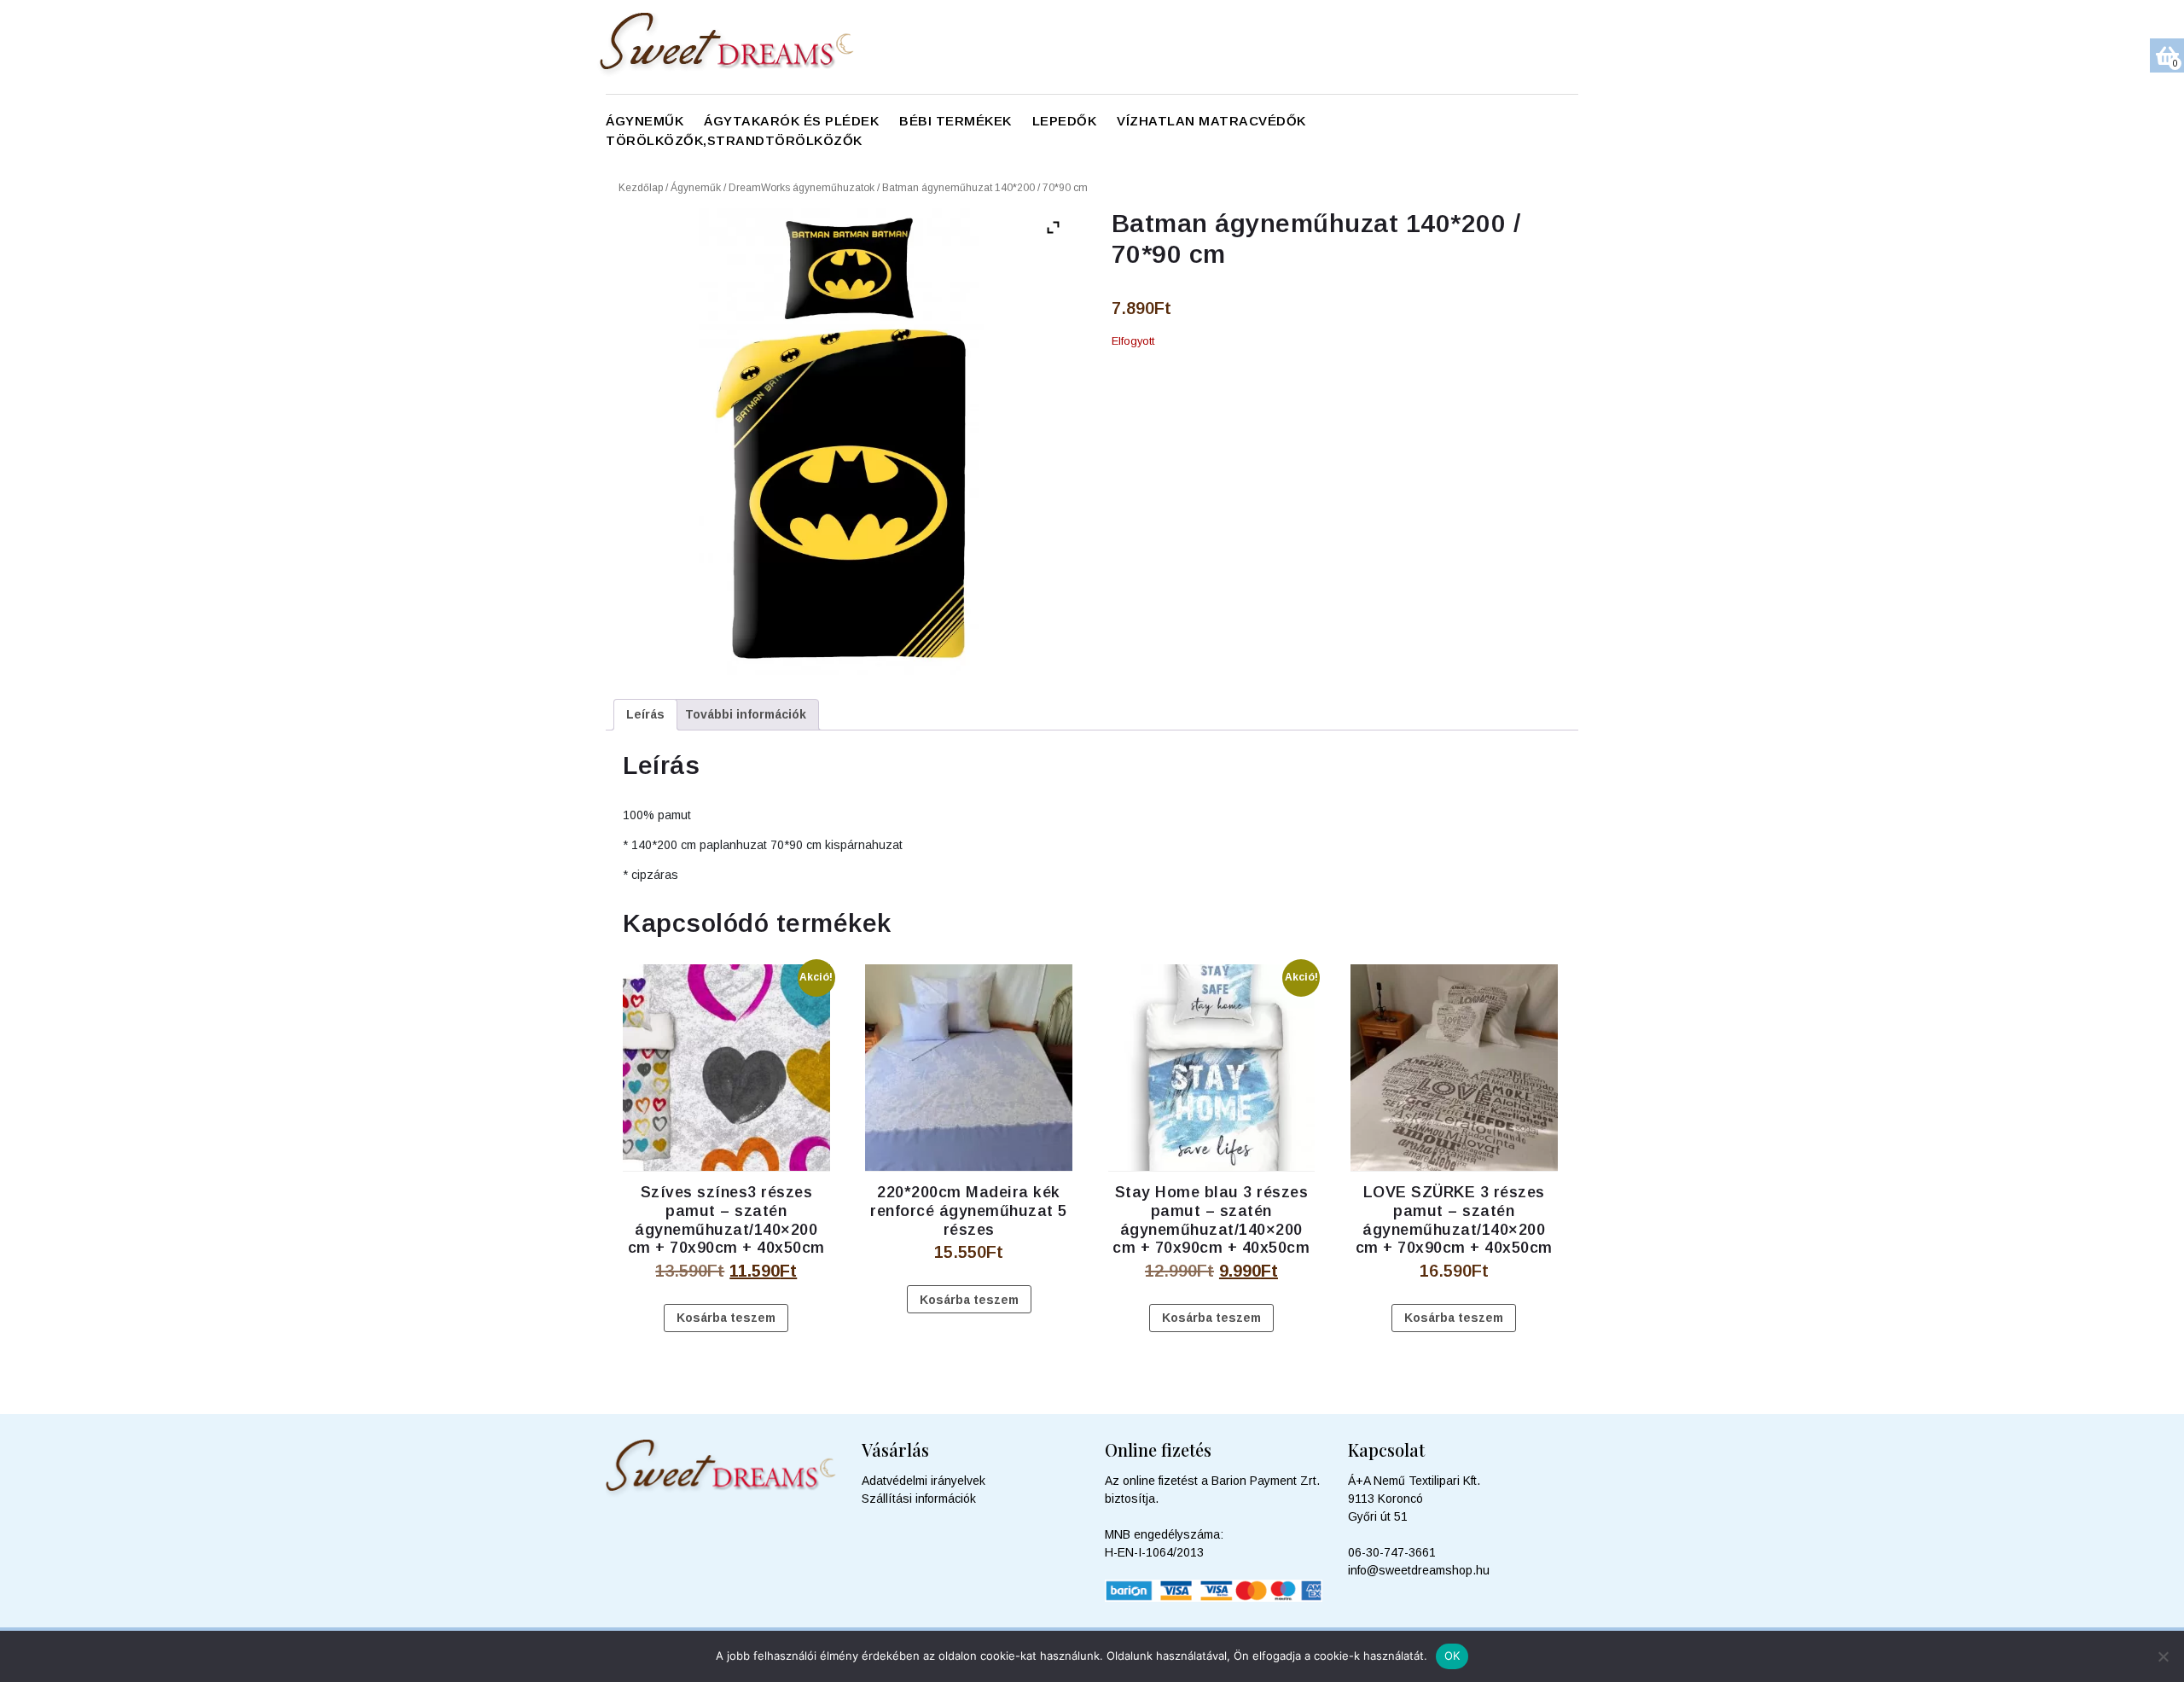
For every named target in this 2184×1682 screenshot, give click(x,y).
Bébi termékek (955, 121)
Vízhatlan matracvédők (1211, 121)
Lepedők (1065, 121)
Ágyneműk (645, 121)
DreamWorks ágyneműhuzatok (802, 188)
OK (1452, 1656)
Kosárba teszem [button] (726, 1318)
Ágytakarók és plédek (791, 121)
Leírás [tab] (645, 714)
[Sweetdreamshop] (737, 46)
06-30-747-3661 (1392, 1552)
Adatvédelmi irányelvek (924, 1481)
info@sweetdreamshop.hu (1419, 1570)
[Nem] (2163, 1656)
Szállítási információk (919, 1499)
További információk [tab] (746, 714)
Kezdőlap (641, 188)
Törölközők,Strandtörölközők (734, 140)
